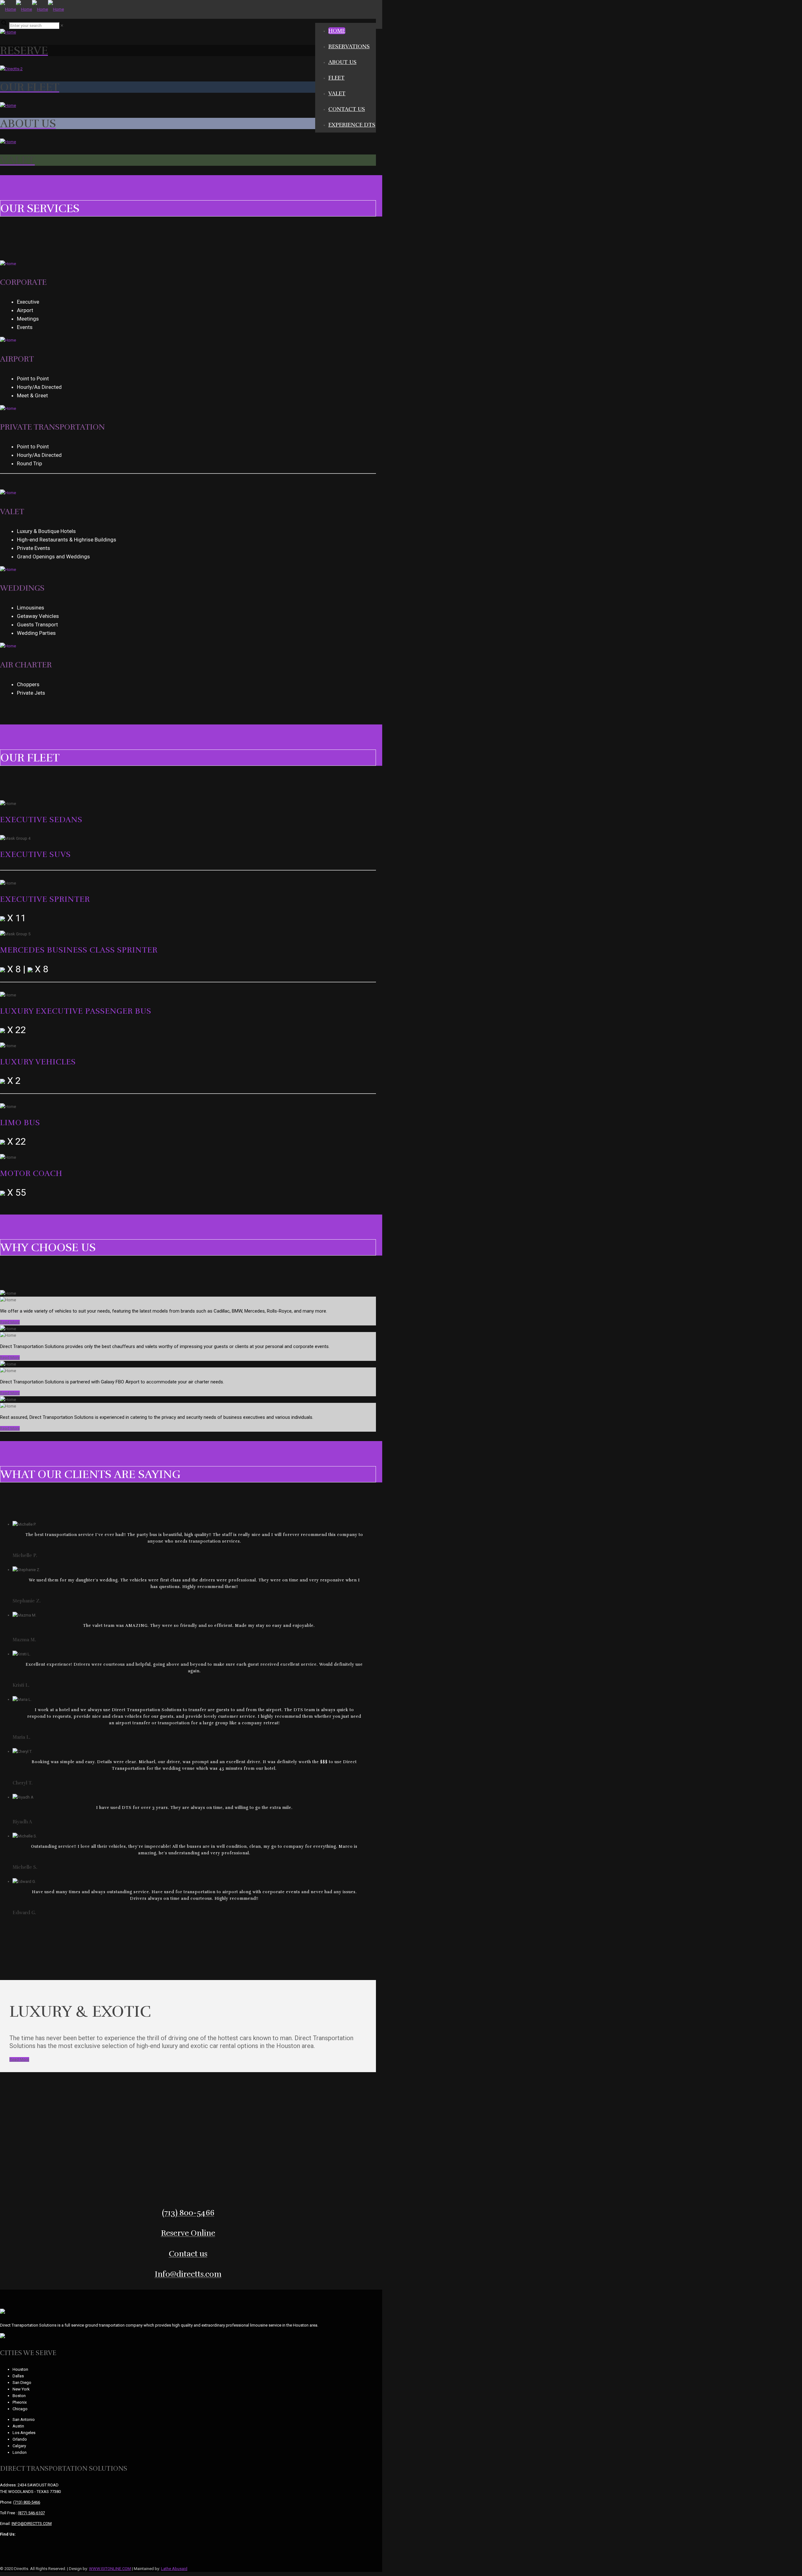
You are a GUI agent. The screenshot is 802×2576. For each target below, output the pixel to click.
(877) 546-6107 (31, 2513)
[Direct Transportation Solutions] (32, 9)
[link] (62, 26)
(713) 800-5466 (27, 2502)
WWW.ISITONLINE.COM (110, 2569)
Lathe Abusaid (174, 2569)
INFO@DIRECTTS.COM (32, 2524)
